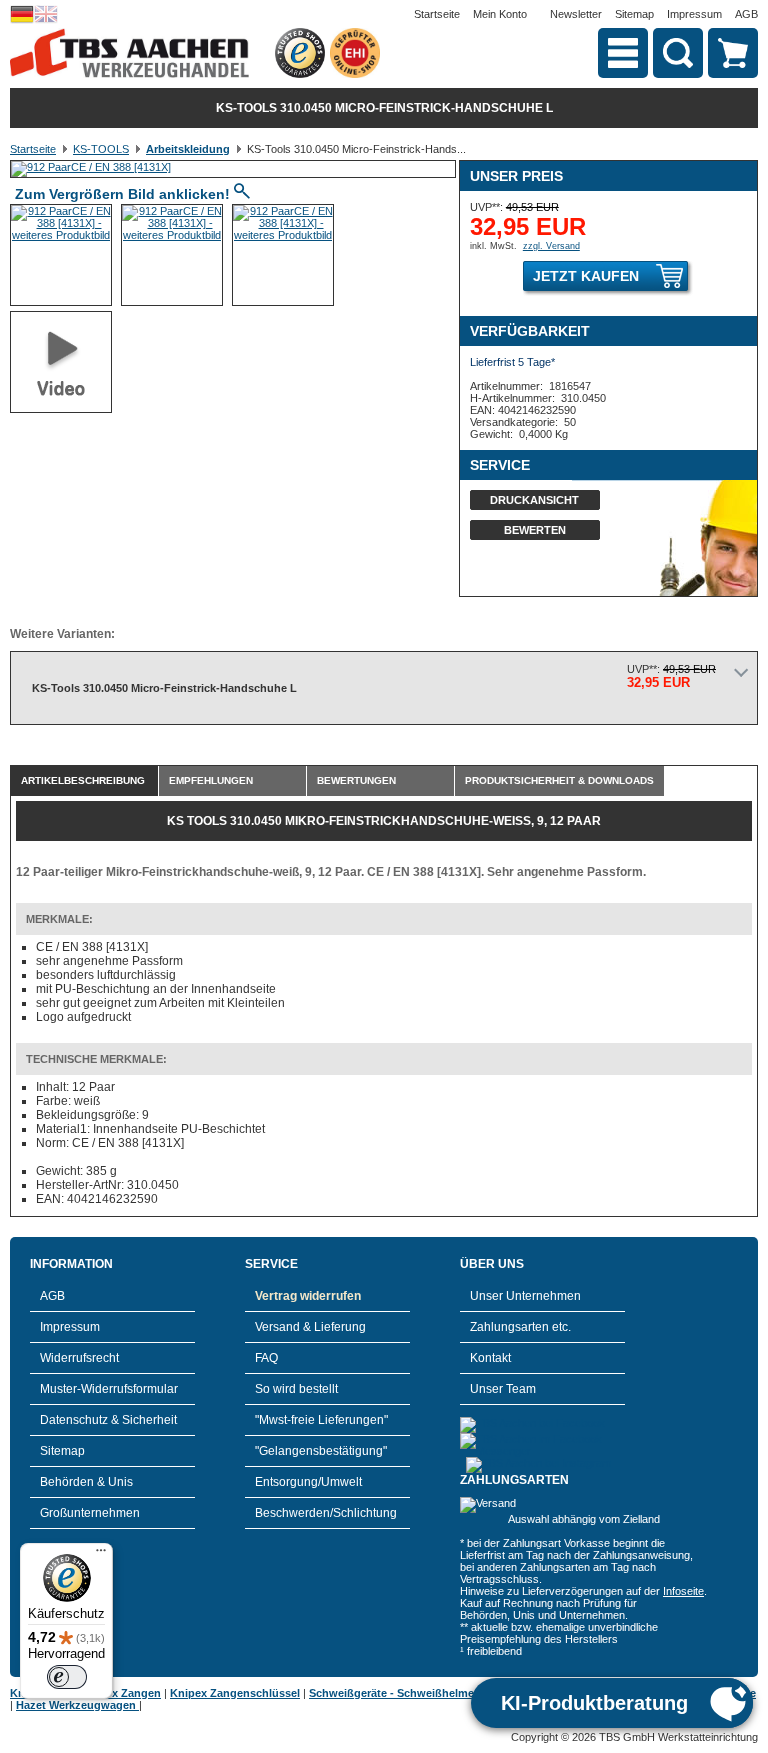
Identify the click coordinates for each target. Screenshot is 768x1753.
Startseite (437, 14)
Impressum (694, 14)
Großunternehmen (90, 1513)
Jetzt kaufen (586, 276)
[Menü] (101, 1555)
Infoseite (683, 1591)
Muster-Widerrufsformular (109, 1389)
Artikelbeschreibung (83, 780)
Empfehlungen (211, 780)
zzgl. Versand (551, 246)
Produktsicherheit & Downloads (559, 780)
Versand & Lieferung (310, 1327)
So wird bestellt (296, 1389)
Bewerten (535, 530)
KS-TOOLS (101, 149)
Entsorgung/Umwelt (308, 1482)
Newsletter (576, 14)
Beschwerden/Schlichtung (326, 1513)
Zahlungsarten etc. (520, 1327)
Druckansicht (534, 500)
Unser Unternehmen (525, 1296)
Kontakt (490, 1358)
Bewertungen (356, 780)
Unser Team (503, 1389)
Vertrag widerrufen (308, 1296)
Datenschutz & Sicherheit (108, 1420)
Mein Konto (500, 14)
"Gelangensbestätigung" (321, 1451)
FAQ (266, 1358)
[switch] (67, 1677)
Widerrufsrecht (79, 1358)
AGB (746, 14)
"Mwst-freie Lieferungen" (321, 1420)
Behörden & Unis (86, 1482)
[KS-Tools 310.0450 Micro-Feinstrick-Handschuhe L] (91, 167)
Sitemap (634, 14)
